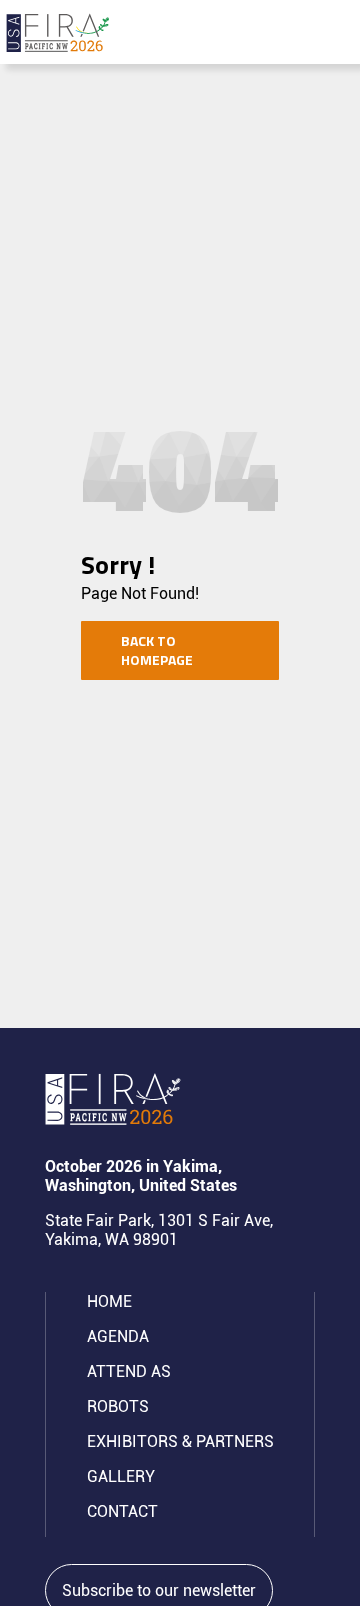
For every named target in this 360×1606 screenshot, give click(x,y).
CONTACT (122, 1511)
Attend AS (129, 1371)
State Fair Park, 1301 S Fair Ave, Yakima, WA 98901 (159, 1230)
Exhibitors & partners (180, 1441)
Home (109, 1301)
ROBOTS (118, 1406)
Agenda (118, 1336)
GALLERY (121, 1476)
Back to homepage (157, 650)
